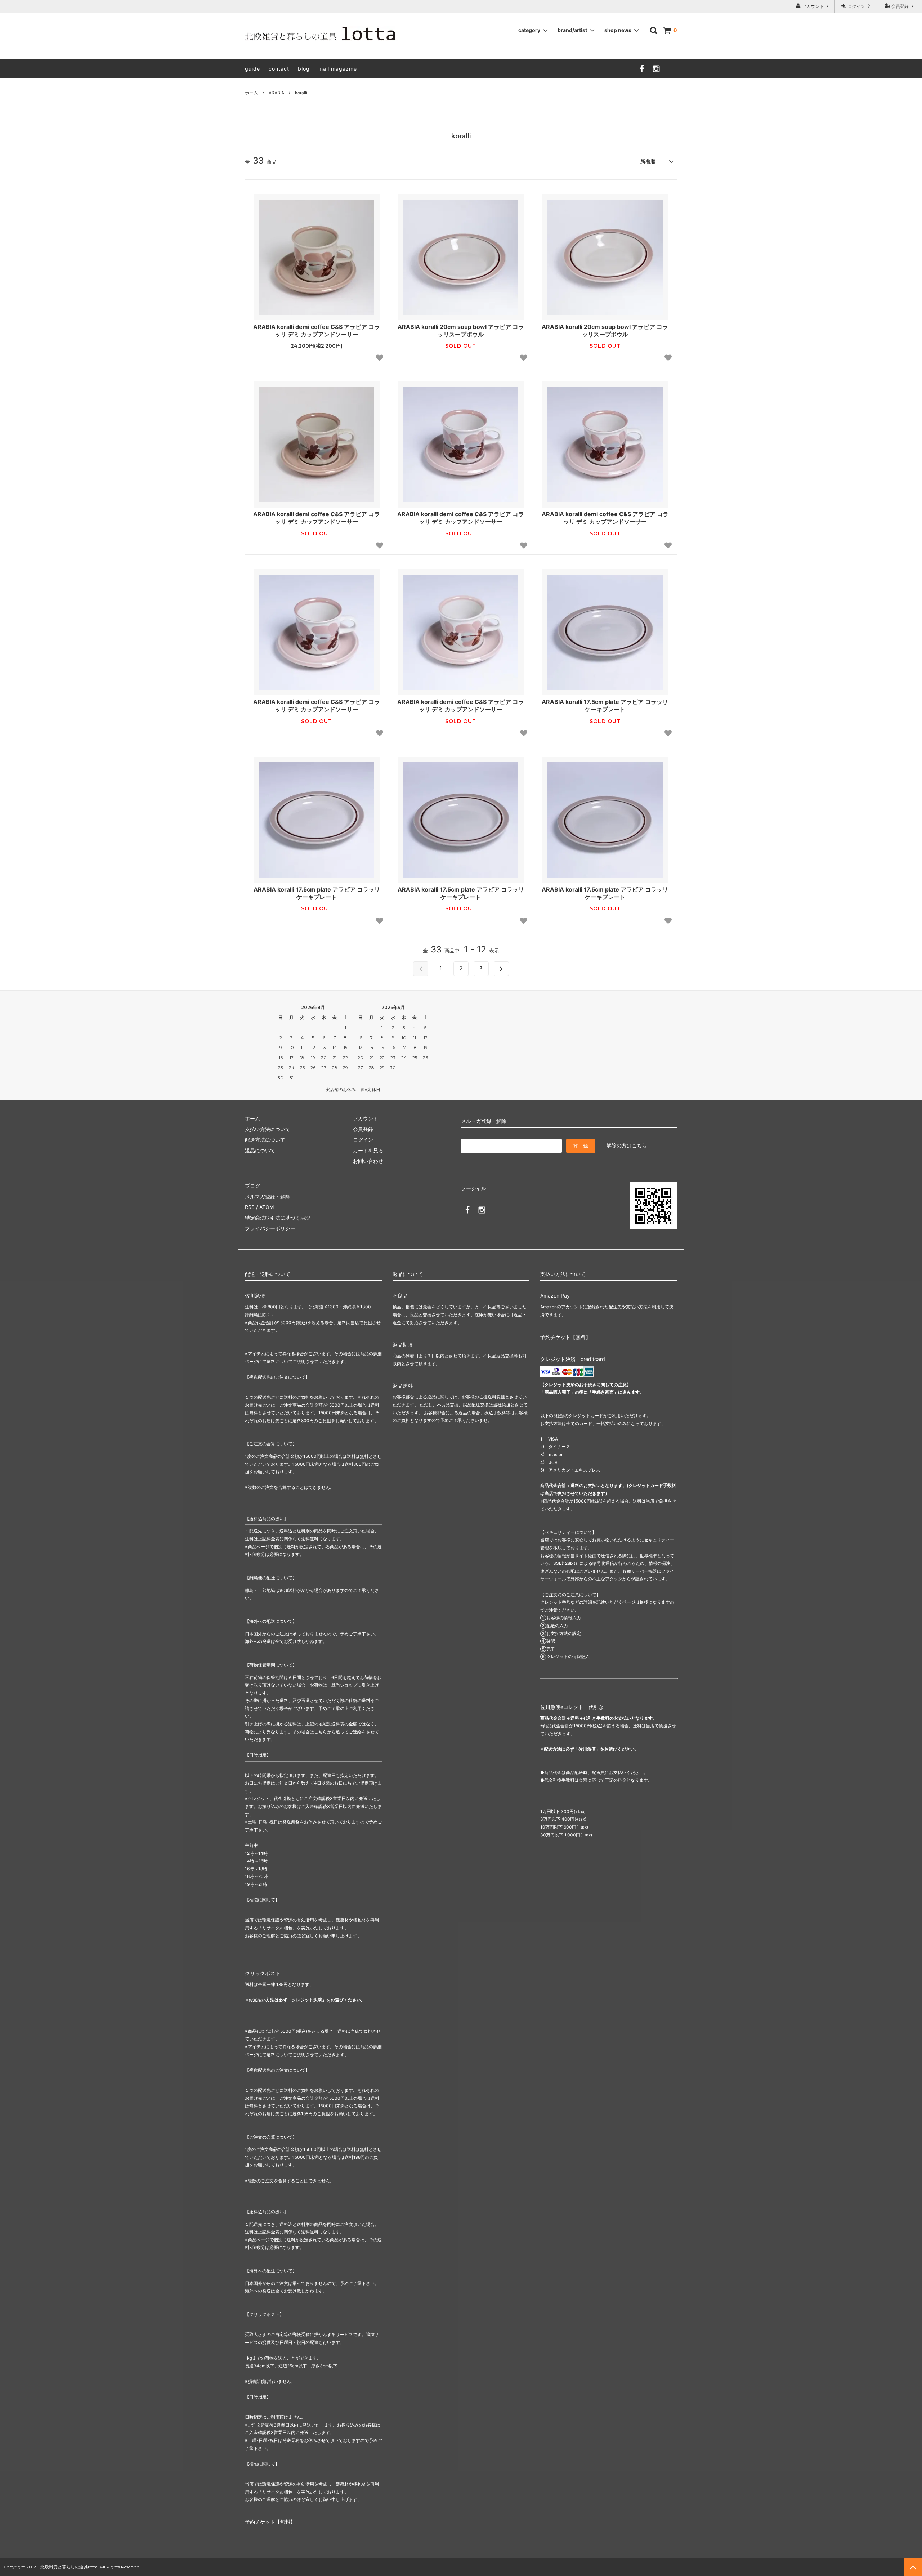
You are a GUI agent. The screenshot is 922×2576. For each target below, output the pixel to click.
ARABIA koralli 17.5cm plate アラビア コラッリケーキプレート (605, 706)
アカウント (813, 6)
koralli (301, 93)
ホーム (251, 93)
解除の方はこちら (627, 1145)
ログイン (856, 6)
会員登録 (900, 6)
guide (252, 69)
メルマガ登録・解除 (268, 1197)
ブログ (252, 1186)
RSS (250, 1207)
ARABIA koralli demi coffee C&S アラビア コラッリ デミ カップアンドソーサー (317, 331)
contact (279, 69)
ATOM (267, 1207)
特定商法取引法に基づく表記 (278, 1218)
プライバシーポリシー (270, 1228)
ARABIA (276, 93)
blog (304, 69)
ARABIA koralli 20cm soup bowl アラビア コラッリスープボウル (461, 331)
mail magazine (338, 69)
